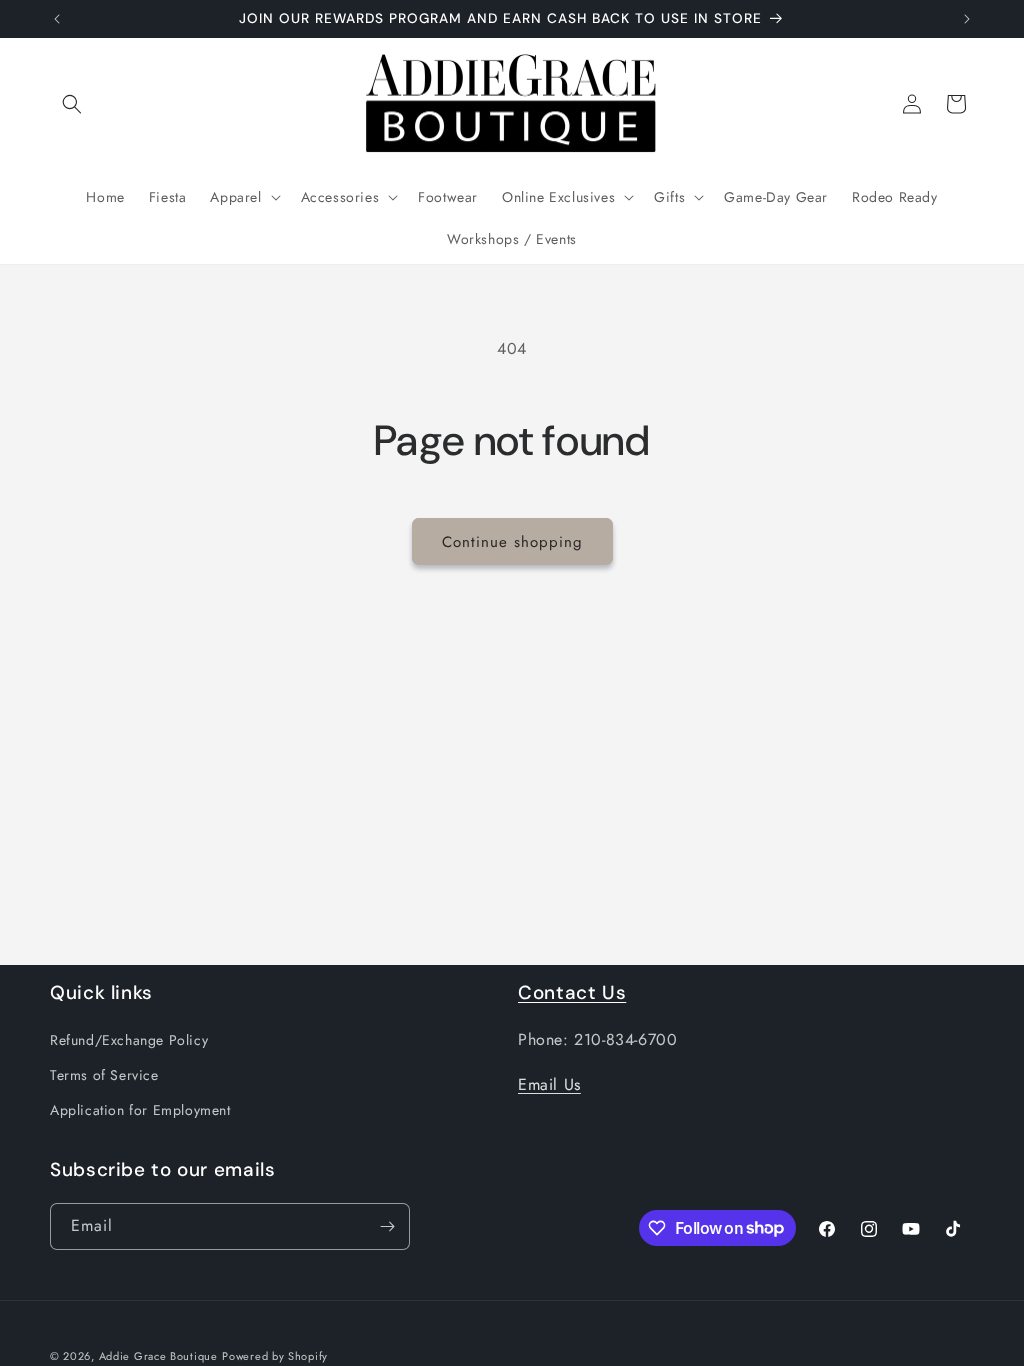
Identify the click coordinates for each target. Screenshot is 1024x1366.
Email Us (549, 1084)
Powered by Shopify (275, 1356)
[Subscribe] (387, 1226)
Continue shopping (512, 542)
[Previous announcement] (57, 19)
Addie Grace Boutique (158, 1356)
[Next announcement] (967, 19)
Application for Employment (140, 1110)
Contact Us (572, 992)
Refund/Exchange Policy (129, 1040)
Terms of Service (104, 1075)
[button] (72, 104)
